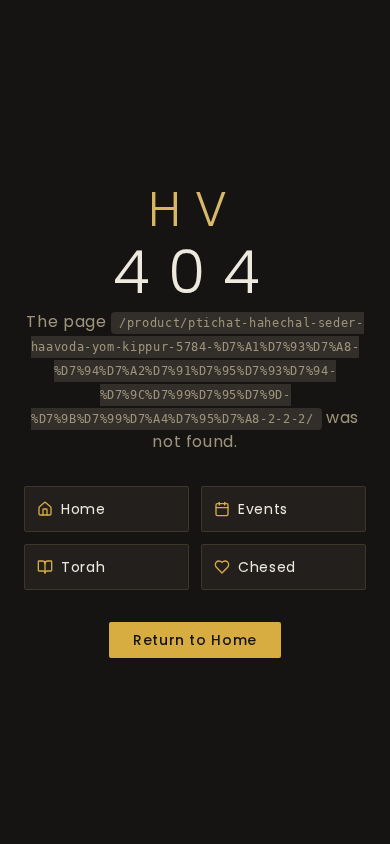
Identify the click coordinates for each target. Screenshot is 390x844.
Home (83, 509)
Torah (83, 567)
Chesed (267, 567)
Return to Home (195, 640)
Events (263, 509)
